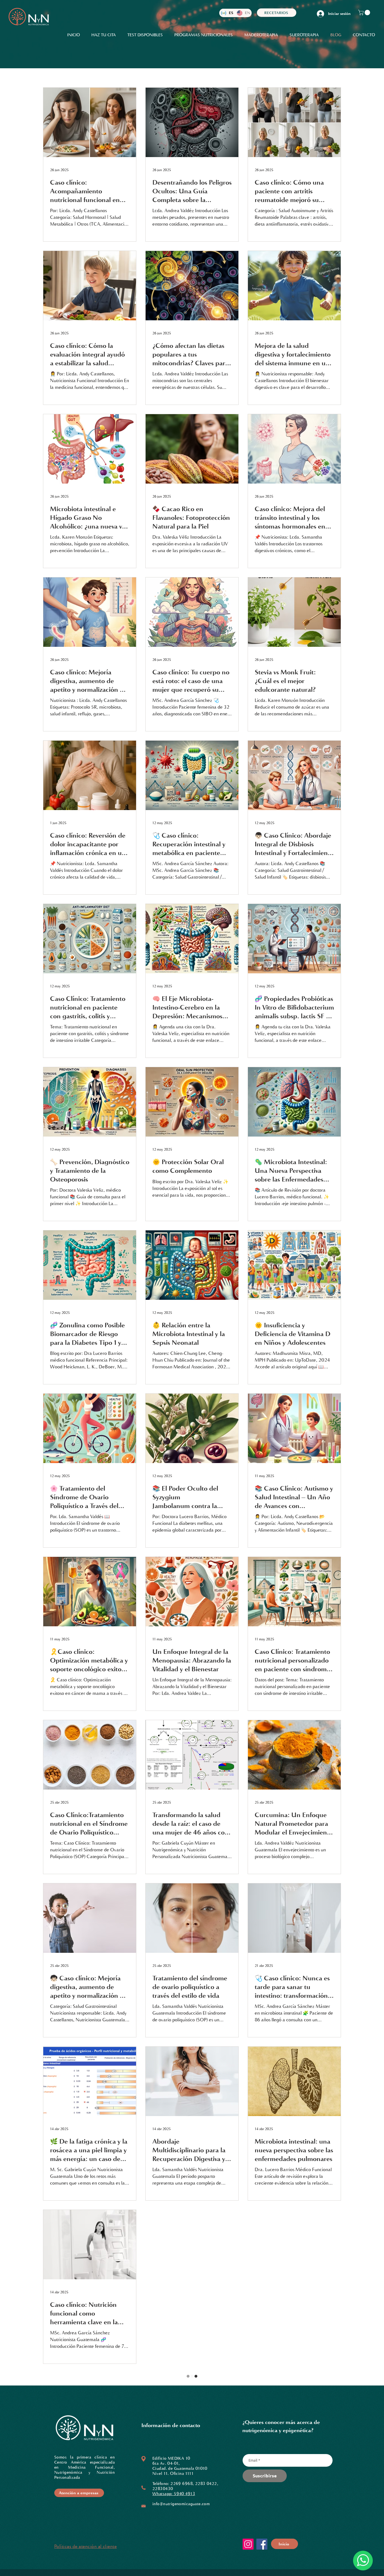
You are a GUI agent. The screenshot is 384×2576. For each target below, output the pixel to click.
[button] (365, 13)
